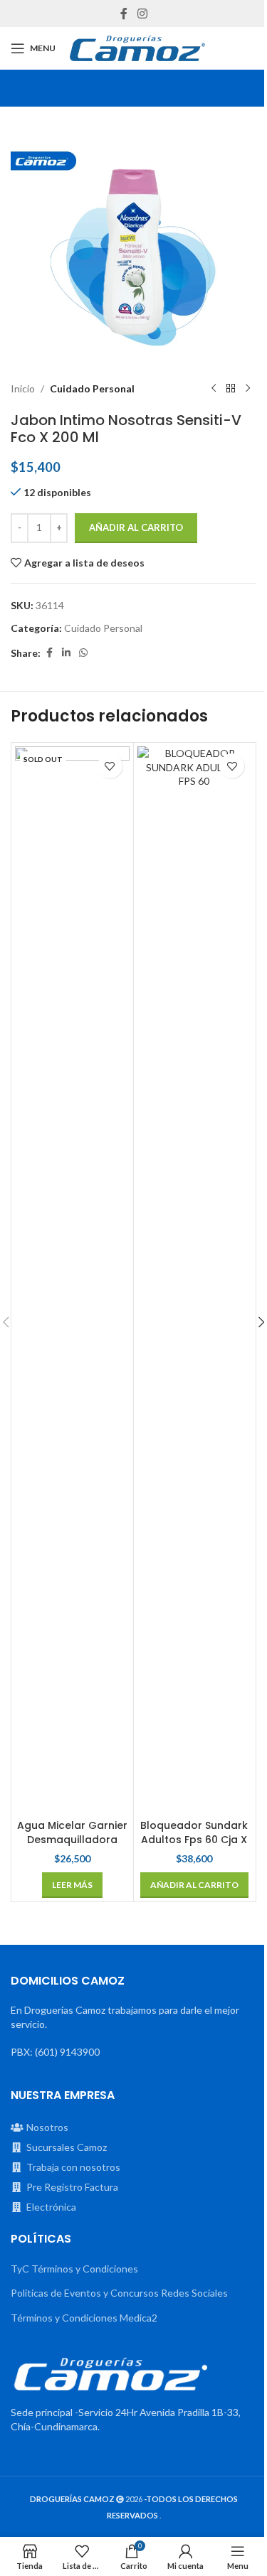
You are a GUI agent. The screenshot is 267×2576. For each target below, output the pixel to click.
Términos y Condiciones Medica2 (84, 2318)
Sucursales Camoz (67, 2147)
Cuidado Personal (92, 388)
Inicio (23, 388)
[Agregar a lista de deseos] (110, 766)
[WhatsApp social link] (83, 653)
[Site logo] (137, 48)
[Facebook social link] (124, 14)
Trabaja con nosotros (73, 2167)
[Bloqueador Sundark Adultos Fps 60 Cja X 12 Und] (195, 1279)
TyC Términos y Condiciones (74, 2269)
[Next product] (248, 389)
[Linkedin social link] (66, 653)
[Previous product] (214, 389)
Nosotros (47, 2127)
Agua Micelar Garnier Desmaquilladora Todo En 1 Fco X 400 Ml (72, 1846)
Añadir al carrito (136, 527)
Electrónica (51, 2207)
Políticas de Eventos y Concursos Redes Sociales (119, 2293)
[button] (194, 1885)
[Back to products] (231, 389)
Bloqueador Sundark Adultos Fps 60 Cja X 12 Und (194, 1839)
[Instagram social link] (142, 14)
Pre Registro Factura (72, 2187)
